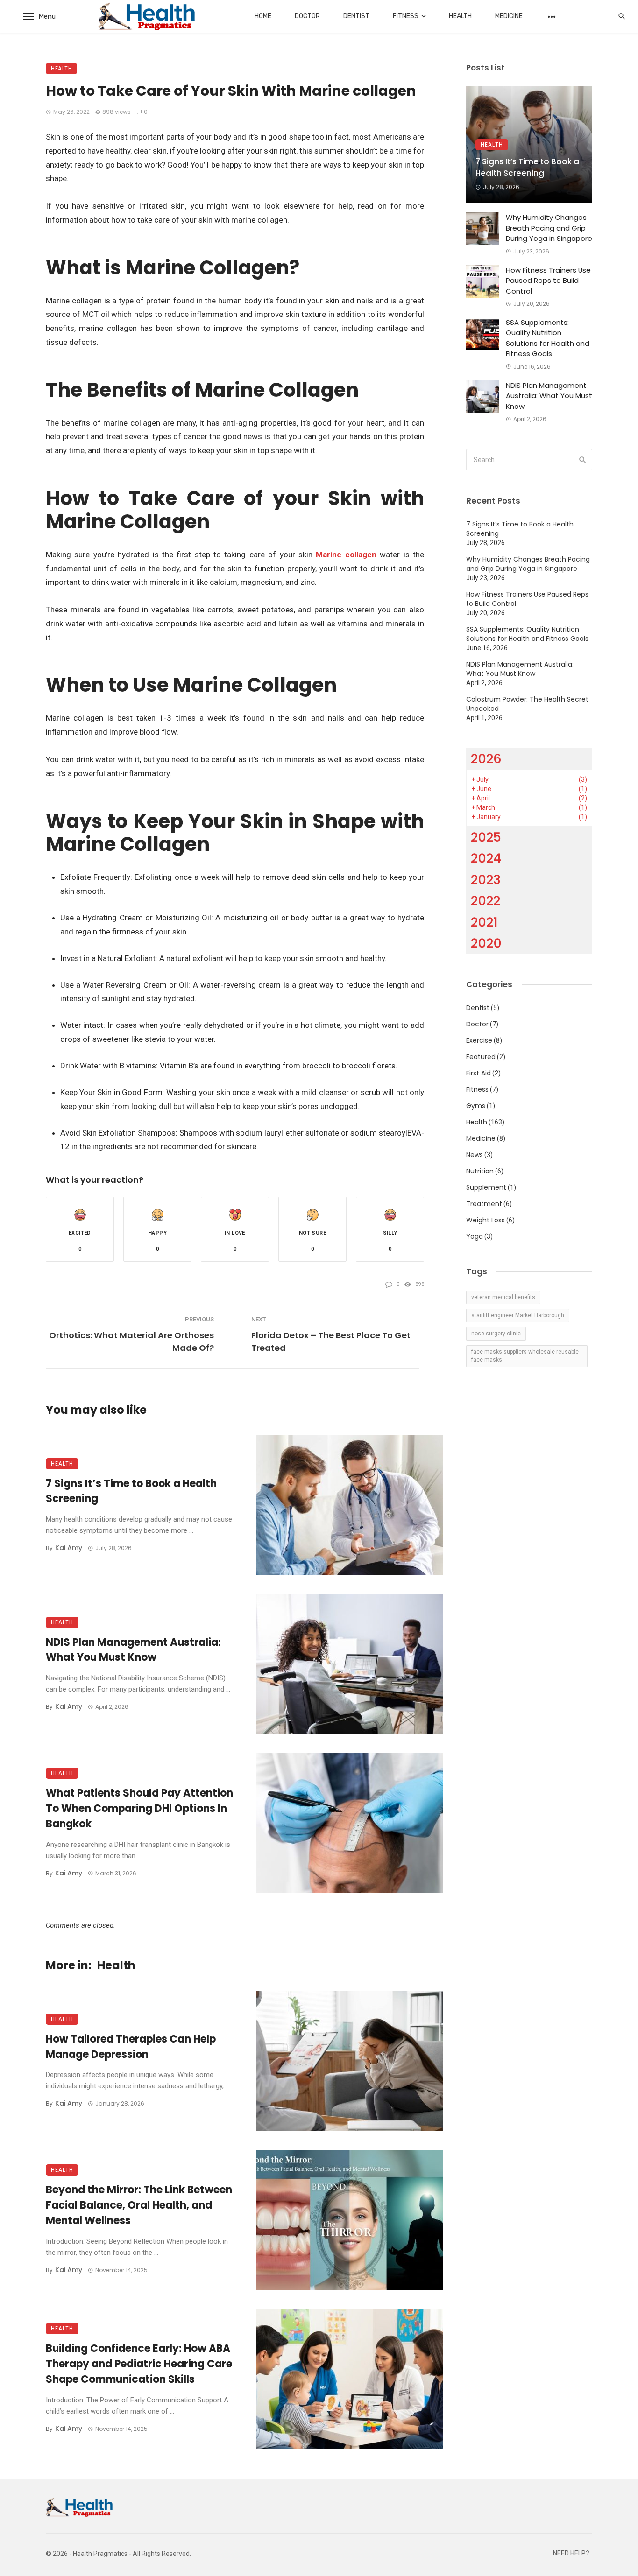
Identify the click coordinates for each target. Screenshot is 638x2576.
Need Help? (571, 2553)
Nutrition (480, 1171)
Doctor (307, 16)
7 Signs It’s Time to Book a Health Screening (131, 1491)
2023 (486, 880)
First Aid (478, 1073)
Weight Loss (486, 1220)
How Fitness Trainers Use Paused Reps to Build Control (548, 281)
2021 (484, 922)
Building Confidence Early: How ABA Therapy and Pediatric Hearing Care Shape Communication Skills (139, 2364)
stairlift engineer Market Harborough (518, 1315)
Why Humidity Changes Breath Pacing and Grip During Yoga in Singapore (549, 228)
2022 (486, 901)
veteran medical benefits (503, 1297)
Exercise (479, 1040)
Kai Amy (69, 1548)
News (475, 1155)
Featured (481, 1057)
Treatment (484, 1204)
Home (263, 16)
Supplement (486, 1187)
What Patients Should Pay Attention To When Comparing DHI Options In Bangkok (139, 1808)
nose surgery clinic (496, 1334)
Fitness (406, 16)
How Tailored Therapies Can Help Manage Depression (131, 2047)
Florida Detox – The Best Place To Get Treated (331, 1341)
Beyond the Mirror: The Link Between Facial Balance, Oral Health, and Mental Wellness (139, 2205)
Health (460, 16)
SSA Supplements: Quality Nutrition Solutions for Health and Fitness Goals (548, 338)
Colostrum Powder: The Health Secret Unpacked (527, 704)
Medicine (509, 16)
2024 (486, 858)
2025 (486, 837)
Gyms (476, 1106)
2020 (486, 943)
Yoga (475, 1236)
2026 (486, 759)
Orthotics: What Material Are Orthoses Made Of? (131, 1341)
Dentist (356, 16)
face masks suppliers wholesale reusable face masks (525, 1356)
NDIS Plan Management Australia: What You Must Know (133, 1650)
